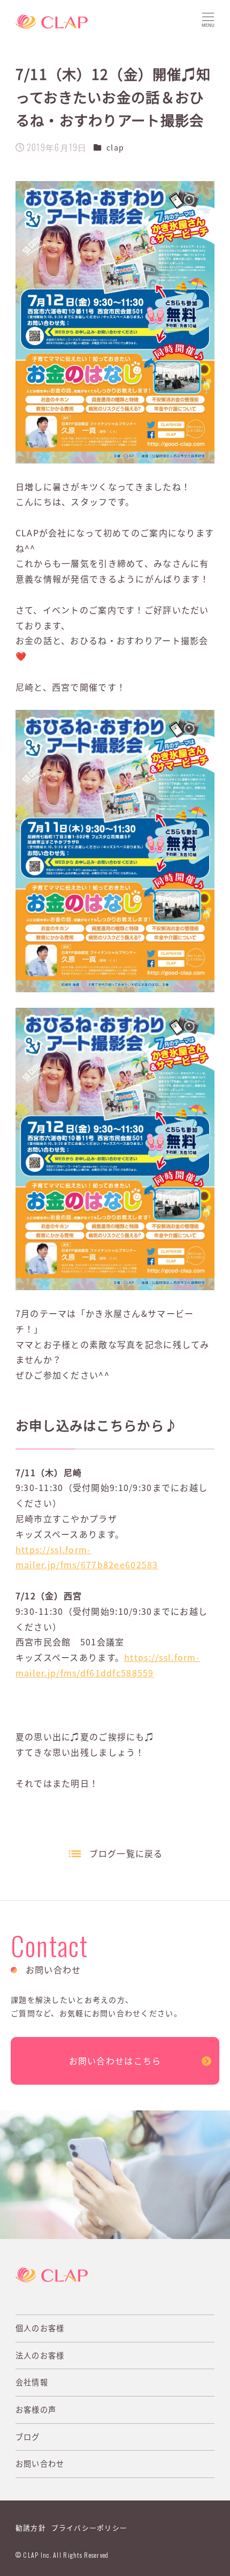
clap (115, 147)
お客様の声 (36, 2409)
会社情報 (32, 2382)
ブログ (28, 2437)
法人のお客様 (40, 2355)
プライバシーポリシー (90, 2528)
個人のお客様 (40, 2328)
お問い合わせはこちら (115, 2061)
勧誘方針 (31, 2528)
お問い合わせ (40, 2463)
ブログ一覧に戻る (126, 1853)
